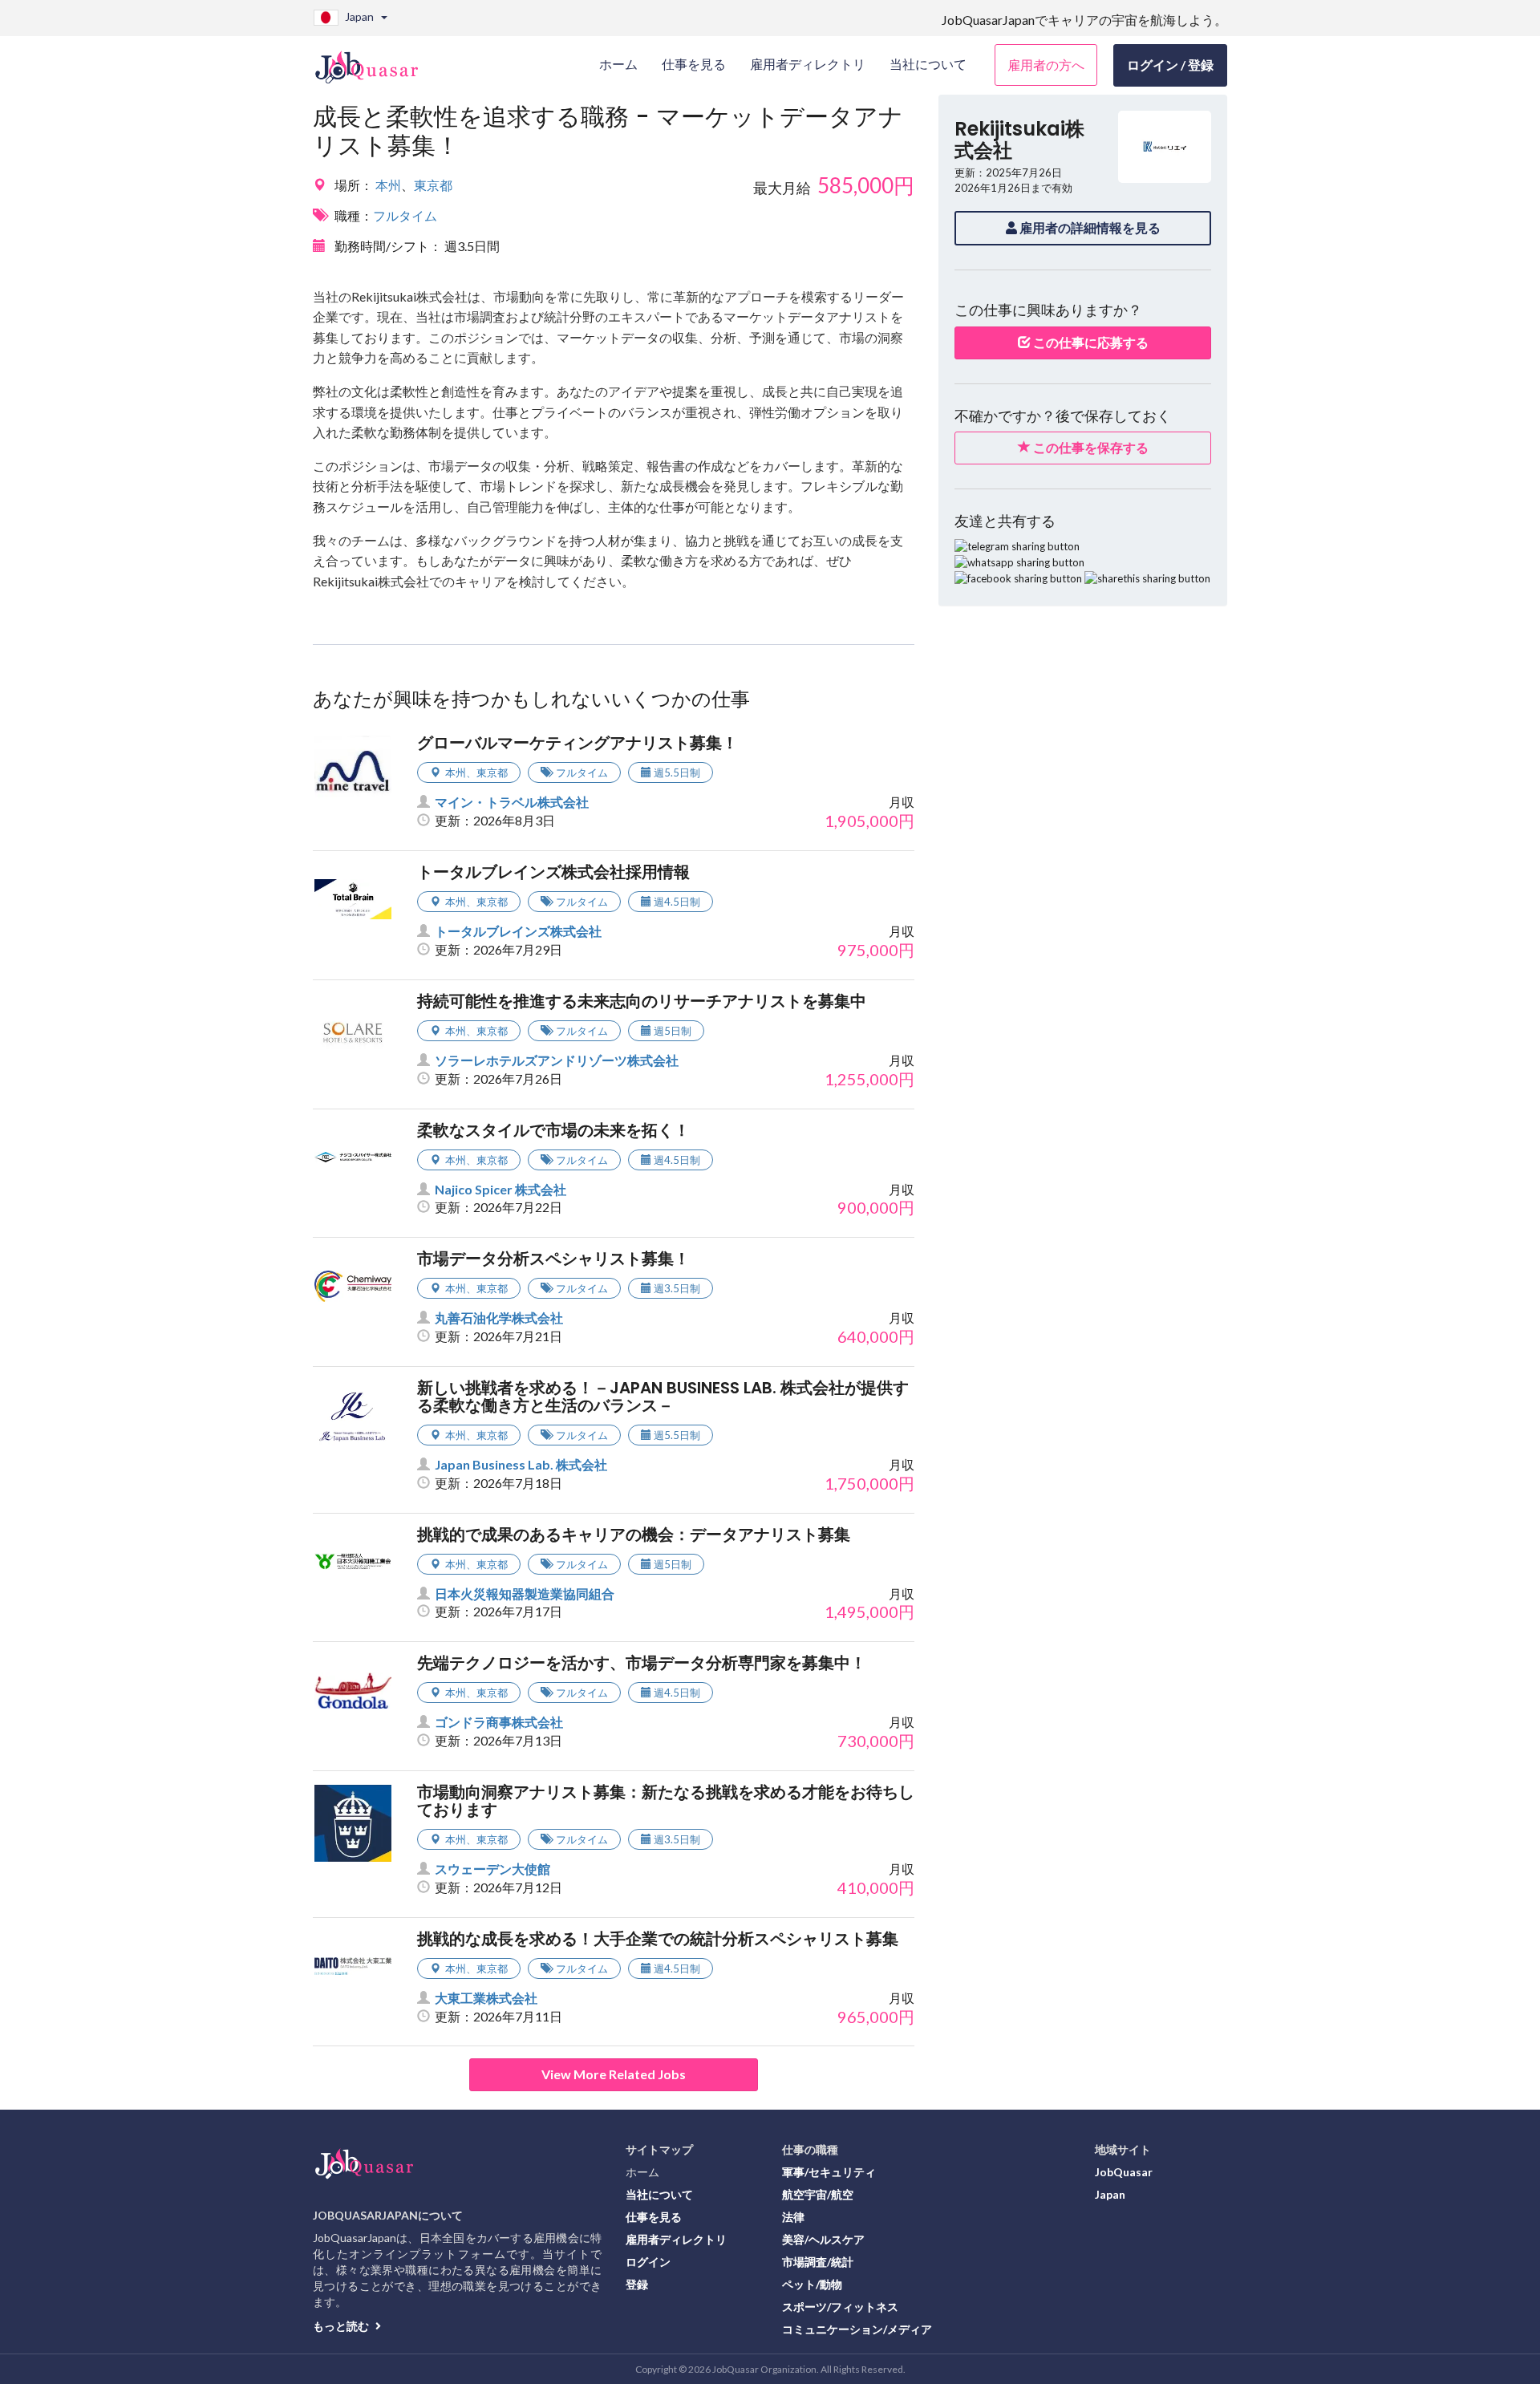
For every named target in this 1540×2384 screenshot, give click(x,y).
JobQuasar (1124, 2172)
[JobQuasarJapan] (375, 61)
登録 (637, 2284)
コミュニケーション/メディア (857, 2329)
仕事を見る (654, 2217)
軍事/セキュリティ (829, 2172)
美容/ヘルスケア (823, 2239)
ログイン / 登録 (1170, 65)
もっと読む (342, 2326)
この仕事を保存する (1090, 447)
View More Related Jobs (614, 2074)
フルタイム (405, 215)
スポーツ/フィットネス (840, 2307)
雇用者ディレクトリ (676, 2239)
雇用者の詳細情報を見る (1089, 227)
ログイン (648, 2262)
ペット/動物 (812, 2284)
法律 (793, 2217)
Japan (1110, 2194)
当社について (659, 2194)
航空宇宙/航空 (818, 2194)
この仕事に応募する (1090, 342)
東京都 (433, 185)
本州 (388, 185)
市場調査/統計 (818, 2262)
